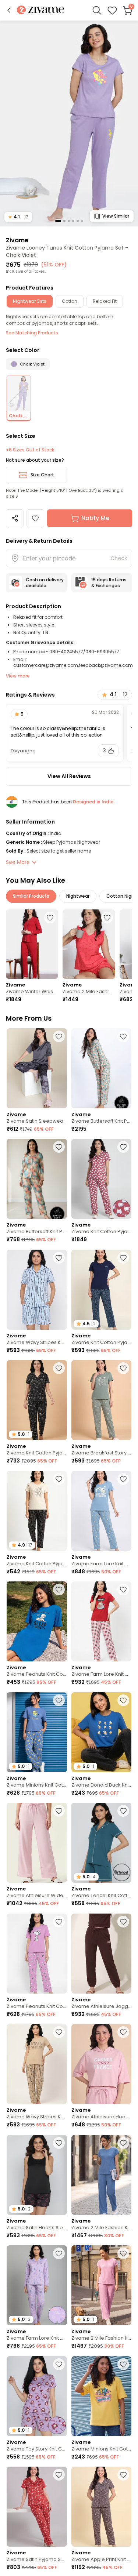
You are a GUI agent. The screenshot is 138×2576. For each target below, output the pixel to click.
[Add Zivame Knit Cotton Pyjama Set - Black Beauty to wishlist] (59, 1479)
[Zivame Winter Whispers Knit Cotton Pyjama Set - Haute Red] (32, 944)
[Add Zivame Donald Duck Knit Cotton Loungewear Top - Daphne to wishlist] (123, 1700)
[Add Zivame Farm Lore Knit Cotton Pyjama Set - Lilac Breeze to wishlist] (59, 2253)
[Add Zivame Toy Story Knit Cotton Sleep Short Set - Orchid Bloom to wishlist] (59, 2364)
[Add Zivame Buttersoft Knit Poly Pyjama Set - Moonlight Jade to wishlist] (123, 1036)
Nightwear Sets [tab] (30, 301)
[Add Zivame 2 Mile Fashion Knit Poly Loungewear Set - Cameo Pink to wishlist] (123, 2253)
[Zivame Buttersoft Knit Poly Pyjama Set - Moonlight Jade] (102, 1068)
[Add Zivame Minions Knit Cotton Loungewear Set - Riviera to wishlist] (59, 1700)
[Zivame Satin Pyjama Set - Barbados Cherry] (37, 2507)
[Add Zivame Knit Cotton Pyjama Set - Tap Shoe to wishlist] (59, 1368)
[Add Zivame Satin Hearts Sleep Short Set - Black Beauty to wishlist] (59, 2143)
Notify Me (95, 518)
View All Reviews (69, 776)
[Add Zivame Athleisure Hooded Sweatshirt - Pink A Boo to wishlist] (123, 2032)
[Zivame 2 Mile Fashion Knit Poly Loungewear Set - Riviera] (102, 2175)
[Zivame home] (41, 10)
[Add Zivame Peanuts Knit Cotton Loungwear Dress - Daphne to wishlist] (59, 1589)
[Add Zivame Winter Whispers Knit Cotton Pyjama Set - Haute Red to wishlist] (50, 918)
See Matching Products (32, 333)
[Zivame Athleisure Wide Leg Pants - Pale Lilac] (37, 1843)
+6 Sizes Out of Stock (30, 450)
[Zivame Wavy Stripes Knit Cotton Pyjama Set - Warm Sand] (37, 2064)
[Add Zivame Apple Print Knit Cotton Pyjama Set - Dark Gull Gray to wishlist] (123, 2475)
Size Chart (42, 475)
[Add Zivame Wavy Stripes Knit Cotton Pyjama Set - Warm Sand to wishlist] (59, 2032)
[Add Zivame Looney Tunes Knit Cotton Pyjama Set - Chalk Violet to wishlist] (35, 518)
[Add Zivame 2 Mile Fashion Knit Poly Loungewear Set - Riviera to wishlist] (123, 2143)
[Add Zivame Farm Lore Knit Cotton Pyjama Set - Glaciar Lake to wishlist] (123, 1479)
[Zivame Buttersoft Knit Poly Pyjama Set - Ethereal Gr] (37, 1179)
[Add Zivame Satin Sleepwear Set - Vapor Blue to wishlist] (59, 1036)
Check (119, 558)
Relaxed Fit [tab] (105, 301)
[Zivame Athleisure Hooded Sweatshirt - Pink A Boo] (102, 2064)
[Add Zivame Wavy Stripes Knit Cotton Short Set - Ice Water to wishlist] (59, 1258)
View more (18, 676)
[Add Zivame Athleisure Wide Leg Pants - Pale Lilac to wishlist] (59, 1811)
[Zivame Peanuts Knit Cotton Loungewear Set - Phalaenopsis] (37, 1954)
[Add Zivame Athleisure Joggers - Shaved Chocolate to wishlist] (123, 1922)
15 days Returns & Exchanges (109, 583)
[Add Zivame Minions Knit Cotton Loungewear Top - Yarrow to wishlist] (123, 2364)
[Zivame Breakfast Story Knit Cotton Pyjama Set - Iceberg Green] (102, 1400)
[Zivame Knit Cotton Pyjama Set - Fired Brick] (102, 1179)
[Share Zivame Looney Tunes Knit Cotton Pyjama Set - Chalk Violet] (15, 518)
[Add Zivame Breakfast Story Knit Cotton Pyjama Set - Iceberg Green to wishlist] (123, 1368)
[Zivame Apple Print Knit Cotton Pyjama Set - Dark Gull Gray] (102, 2507)
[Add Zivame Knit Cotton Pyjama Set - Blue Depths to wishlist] (123, 1258)
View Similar (116, 216)
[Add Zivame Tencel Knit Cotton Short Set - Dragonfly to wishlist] (123, 1811)
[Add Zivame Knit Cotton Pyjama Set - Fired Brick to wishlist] (123, 1147)
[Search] (97, 10)
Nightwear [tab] (78, 896)
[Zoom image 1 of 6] (69, 123)
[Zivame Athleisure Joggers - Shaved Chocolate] (102, 1954)
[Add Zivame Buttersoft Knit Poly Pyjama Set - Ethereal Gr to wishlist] (59, 1147)
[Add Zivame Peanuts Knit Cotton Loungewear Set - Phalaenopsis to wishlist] (59, 1922)
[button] (9, 10)
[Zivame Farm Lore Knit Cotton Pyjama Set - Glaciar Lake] (102, 1511)
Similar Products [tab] (31, 896)
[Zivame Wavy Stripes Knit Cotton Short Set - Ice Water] (37, 1290)
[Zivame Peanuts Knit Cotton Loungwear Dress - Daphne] (37, 1621)
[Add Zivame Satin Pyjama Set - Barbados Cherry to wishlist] (59, 2475)
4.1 (18, 217)
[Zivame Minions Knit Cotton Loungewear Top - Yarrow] (102, 2396)
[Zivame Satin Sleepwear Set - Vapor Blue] (37, 1068)
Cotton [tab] (70, 301)
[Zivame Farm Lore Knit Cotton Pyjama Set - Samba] (102, 1621)
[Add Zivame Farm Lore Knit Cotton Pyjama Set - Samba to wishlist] (123, 1589)
